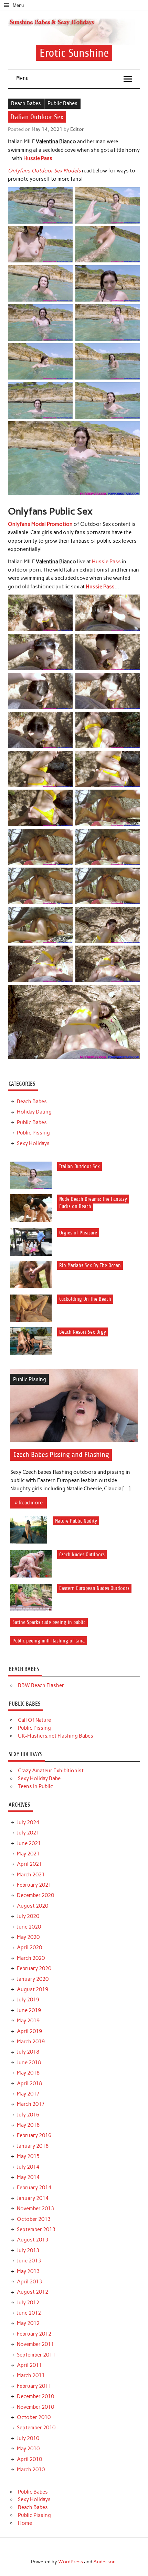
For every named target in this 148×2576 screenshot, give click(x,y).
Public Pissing (33, 1133)
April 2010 (29, 2459)
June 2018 (29, 2063)
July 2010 (28, 2438)
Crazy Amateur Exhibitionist (51, 1771)
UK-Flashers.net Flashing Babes (56, 1736)
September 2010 (36, 2428)
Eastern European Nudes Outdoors (94, 1588)
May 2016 (28, 2125)
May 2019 (28, 2021)
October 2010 (34, 2417)
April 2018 (29, 2083)
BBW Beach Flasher (41, 1685)
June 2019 (29, 2010)
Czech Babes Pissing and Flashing (61, 1455)
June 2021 (29, 1843)
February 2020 (34, 1968)
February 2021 (34, 1885)
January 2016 (33, 2146)
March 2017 (31, 2104)
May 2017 (28, 2094)
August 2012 (33, 2292)
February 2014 (34, 2188)
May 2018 (28, 2073)
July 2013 (28, 2250)
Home (25, 2523)
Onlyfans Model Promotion (40, 524)
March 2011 (31, 2375)
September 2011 (36, 2355)
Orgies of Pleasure (78, 1233)
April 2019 (29, 2031)
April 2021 (29, 1864)
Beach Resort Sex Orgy (83, 1332)
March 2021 (31, 1875)
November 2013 (35, 2208)
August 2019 (33, 1989)
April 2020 (29, 1947)
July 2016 (28, 2115)
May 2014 (28, 2177)
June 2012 (29, 2313)
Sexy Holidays (33, 1143)
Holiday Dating (34, 1112)
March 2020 (31, 1958)
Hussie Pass (38, 158)
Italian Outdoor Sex (80, 1166)
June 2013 (29, 2261)
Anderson (104, 2562)
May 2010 (28, 2449)
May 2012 (28, 2323)
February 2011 (34, 2386)
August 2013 (33, 2240)
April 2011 (29, 2365)
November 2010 (35, 2407)
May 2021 (28, 1854)
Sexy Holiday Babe (39, 1778)
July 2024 (28, 1822)
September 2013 (36, 2229)
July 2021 (28, 1833)
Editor (77, 129)
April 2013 (29, 2282)
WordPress (71, 2562)
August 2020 (33, 1906)
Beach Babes (26, 103)
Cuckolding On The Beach (85, 1299)
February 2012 (34, 2334)
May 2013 (28, 2271)
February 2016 (34, 2135)
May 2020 (28, 1937)
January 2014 (33, 2198)
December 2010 (35, 2396)
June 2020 (29, 1927)
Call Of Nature (34, 1720)
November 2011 (35, 2344)
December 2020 (35, 1895)
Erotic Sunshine (74, 53)
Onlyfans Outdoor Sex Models (44, 171)
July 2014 (28, 2167)
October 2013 (34, 2219)
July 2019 (28, 2000)
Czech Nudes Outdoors (82, 1555)
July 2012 (28, 2303)
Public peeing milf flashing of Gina (49, 1641)
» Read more (29, 1503)
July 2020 (28, 1916)
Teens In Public (35, 1786)
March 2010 (31, 2470)
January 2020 (33, 1979)
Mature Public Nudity (76, 1521)
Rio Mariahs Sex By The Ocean (90, 1266)
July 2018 (28, 2052)
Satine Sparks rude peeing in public (49, 1622)
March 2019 (31, 2042)
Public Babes (62, 103)
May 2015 (28, 2156)
